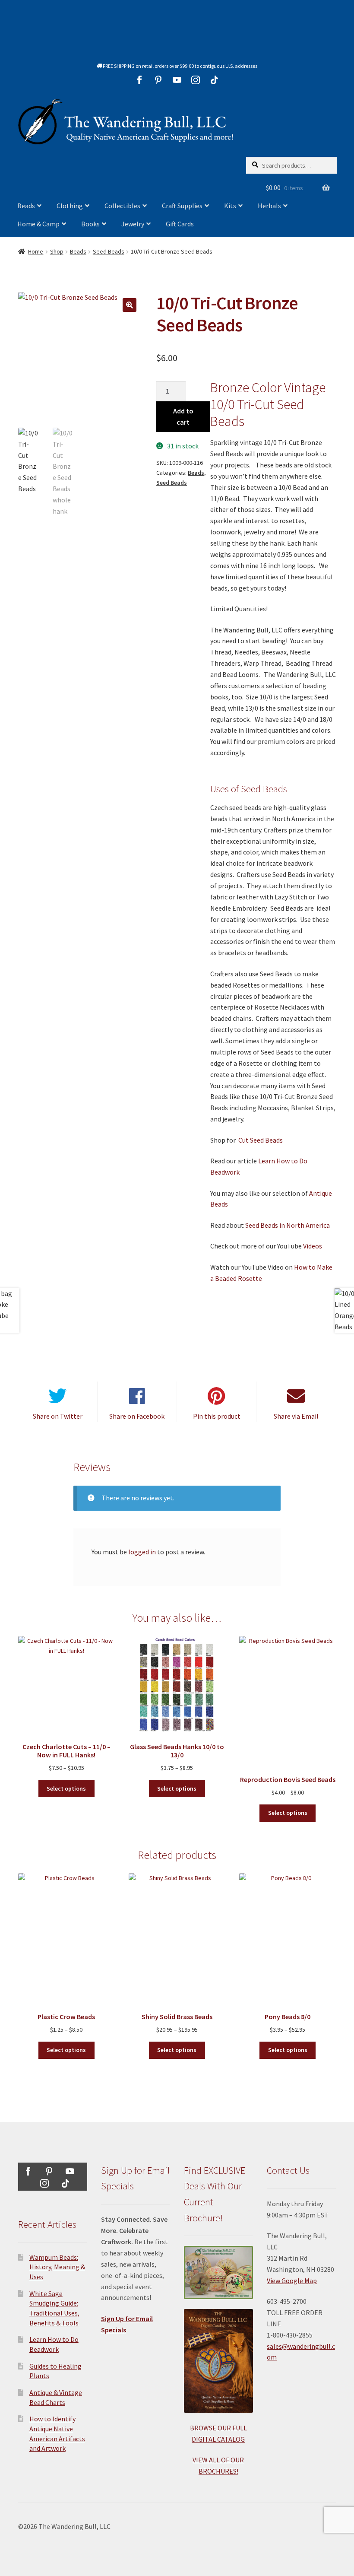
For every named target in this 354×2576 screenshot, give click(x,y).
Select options (66, 1788)
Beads (26, 206)
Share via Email (296, 1416)
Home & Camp (38, 224)
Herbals (269, 206)
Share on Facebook (137, 1416)
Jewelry (133, 224)
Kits (230, 206)
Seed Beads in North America (288, 1225)
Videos (312, 1246)
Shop (57, 251)
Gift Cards (180, 224)
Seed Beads (109, 251)
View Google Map (292, 2281)
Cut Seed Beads (261, 1140)
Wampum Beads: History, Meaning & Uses (57, 2267)
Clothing (70, 206)
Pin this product (217, 1416)
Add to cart (183, 416)
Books (90, 224)
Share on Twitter (58, 1416)
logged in (142, 1552)
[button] (130, 305)
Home (36, 251)
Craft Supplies (182, 206)
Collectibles (122, 206)
